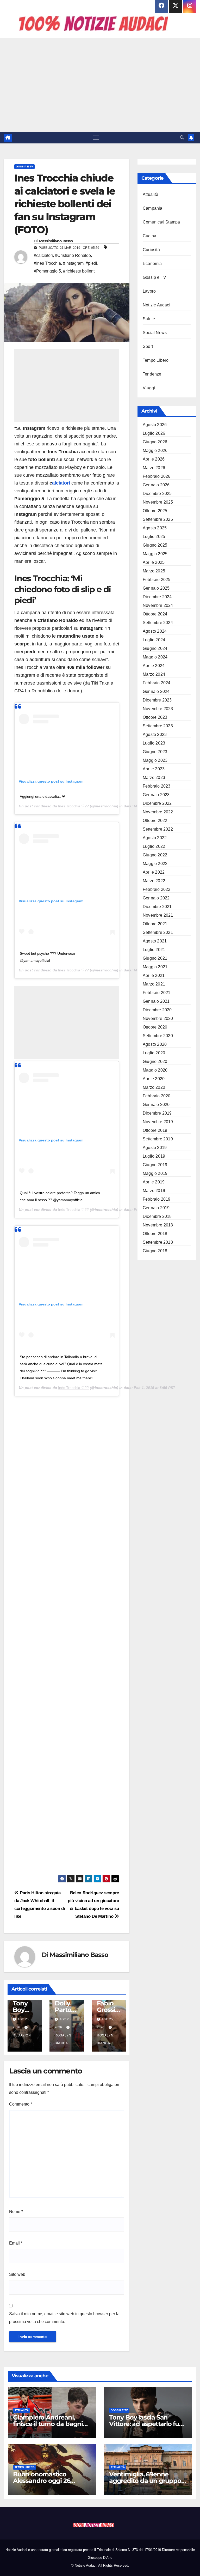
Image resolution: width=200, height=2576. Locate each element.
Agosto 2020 (155, 1044)
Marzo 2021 (154, 984)
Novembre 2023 (158, 709)
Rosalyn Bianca (63, 2039)
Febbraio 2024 (157, 683)
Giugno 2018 (155, 1251)
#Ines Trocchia (47, 263)
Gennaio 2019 (156, 1208)
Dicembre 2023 (157, 700)
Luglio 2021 (154, 950)
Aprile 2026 (154, 459)
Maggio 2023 (155, 760)
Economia (152, 264)
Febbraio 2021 (157, 993)
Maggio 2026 (155, 451)
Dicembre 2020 (157, 1010)
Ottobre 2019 (155, 1130)
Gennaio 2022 (156, 898)
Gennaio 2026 (156, 485)
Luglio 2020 (154, 1053)
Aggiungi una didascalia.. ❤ (42, 796)
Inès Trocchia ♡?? (73, 806)
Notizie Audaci (157, 305)
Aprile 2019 (154, 1182)
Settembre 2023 (158, 726)
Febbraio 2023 (157, 786)
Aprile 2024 (154, 666)
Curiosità (151, 250)
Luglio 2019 (154, 1156)
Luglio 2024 (154, 640)
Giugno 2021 (155, 958)
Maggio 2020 (155, 1070)
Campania (153, 208)
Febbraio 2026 (157, 476)
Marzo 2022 (154, 881)
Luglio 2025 (154, 537)
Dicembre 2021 (157, 907)
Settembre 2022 (158, 829)
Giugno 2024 (155, 648)
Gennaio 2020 (156, 1105)
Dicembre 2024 (157, 597)
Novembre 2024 (158, 605)
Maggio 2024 (155, 657)
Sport (148, 346)
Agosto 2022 (155, 838)
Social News (155, 333)
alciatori (61, 483)
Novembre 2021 (158, 915)
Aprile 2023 (154, 769)
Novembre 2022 (158, 812)
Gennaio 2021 (156, 1001)
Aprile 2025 (154, 562)
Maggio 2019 (155, 1173)
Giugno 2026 (155, 442)
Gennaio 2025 (156, 588)
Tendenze (152, 374)
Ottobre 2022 (155, 821)
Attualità (151, 194)
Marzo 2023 (154, 778)
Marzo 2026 (154, 468)
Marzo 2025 (154, 571)
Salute (149, 319)
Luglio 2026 (154, 433)
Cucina (149, 236)
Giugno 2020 (155, 1062)
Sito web (17, 2274)
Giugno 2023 (155, 752)
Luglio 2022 (154, 846)
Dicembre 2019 (157, 1113)
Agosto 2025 (155, 528)
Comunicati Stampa (161, 222)
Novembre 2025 (158, 502)
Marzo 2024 (154, 674)
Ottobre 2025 (155, 511)
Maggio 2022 (155, 864)
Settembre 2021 (158, 932)
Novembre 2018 (158, 1225)
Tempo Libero (156, 360)
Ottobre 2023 (155, 717)
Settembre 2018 (158, 1242)
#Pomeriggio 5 (47, 271)
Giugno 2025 (155, 545)
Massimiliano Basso (56, 241)
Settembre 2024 (158, 623)
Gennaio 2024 (156, 691)
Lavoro (149, 291)
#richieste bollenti (79, 271)
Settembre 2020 (158, 1036)
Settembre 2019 (158, 1139)
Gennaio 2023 (156, 795)
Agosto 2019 (155, 1148)
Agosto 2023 (155, 734)
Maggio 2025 (155, 554)
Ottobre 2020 (155, 1027)
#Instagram (73, 263)
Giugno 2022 (155, 855)
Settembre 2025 (158, 519)
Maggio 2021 (155, 967)
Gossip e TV (24, 167)
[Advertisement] (100, 85)
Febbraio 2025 (157, 580)
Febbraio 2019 (157, 1199)
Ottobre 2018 (155, 1234)
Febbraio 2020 (157, 1096)
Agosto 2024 (155, 631)
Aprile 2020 (154, 1079)
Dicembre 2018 (157, 1216)
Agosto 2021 (155, 941)
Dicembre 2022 (157, 803)
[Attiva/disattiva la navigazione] (96, 138)
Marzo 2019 (154, 1191)
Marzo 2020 (154, 1087)
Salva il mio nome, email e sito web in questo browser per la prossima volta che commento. (64, 2318)
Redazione (22, 2039)
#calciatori (43, 255)
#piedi (91, 263)
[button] (182, 138)
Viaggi (149, 388)
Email (16, 2243)
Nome (16, 2212)
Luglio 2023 (154, 743)
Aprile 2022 (154, 872)
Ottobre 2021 (155, 924)
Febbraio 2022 (157, 889)
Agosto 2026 (155, 425)
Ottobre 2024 (155, 614)
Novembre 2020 (158, 1018)
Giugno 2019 (155, 1165)
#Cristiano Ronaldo (73, 255)
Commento (21, 2104)
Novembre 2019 (158, 1122)
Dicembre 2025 (157, 494)
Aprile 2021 (154, 975)
